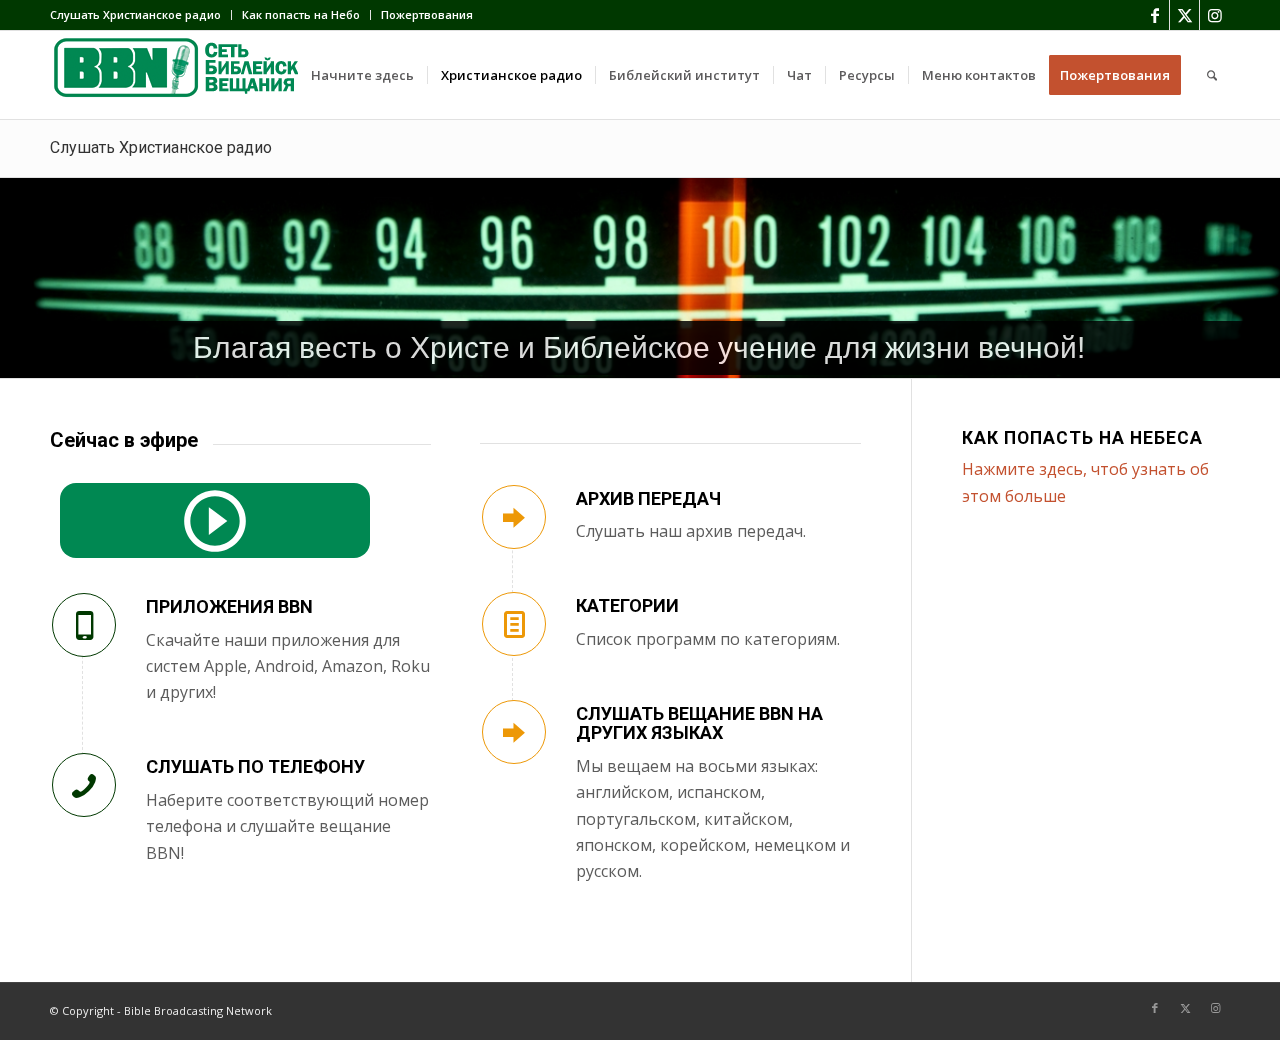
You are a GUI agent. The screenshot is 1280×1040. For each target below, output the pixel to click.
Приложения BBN (229, 606)
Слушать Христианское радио (135, 14)
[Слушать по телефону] (84, 785)
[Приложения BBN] (84, 625)
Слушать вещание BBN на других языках (699, 723)
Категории (627, 605)
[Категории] (514, 624)
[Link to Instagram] (1215, 15)
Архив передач (648, 498)
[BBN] (200, 75)
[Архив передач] (514, 517)
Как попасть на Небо (301, 14)
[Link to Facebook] (1154, 15)
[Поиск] (1212, 75)
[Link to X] (1184, 15)
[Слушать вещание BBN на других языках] (514, 732)
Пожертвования (427, 14)
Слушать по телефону (255, 766)
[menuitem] (141, 15)
